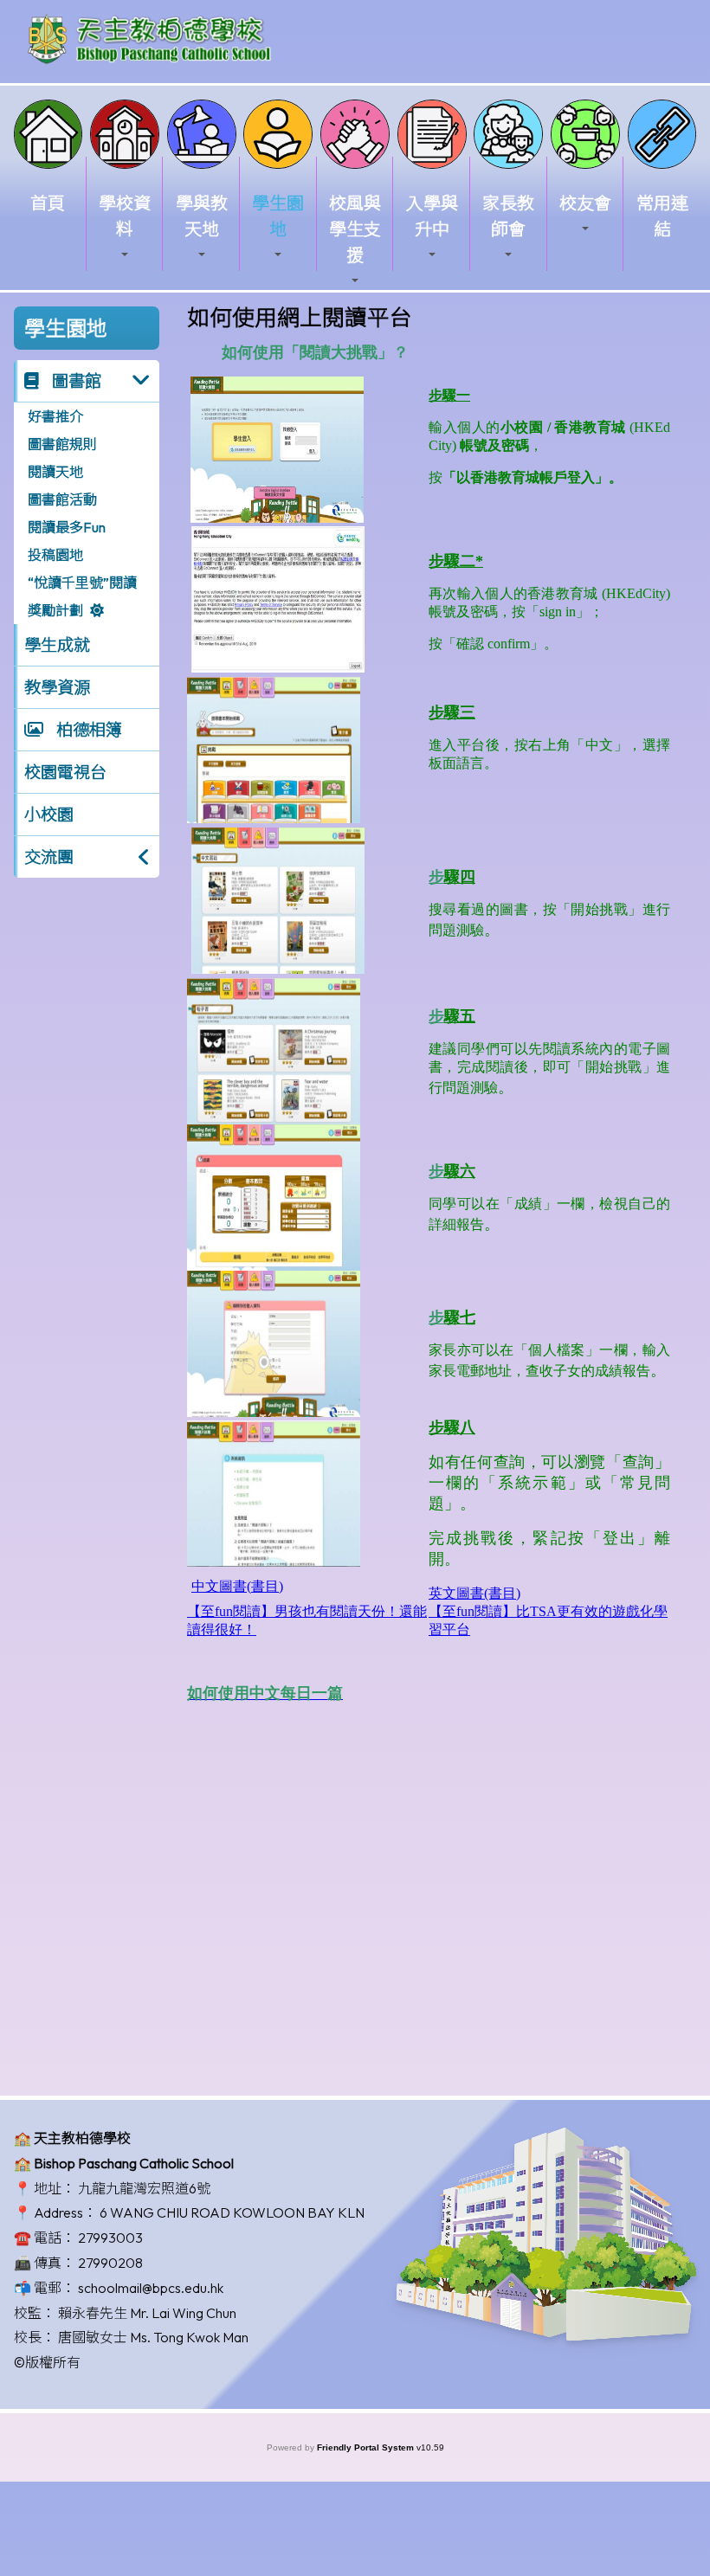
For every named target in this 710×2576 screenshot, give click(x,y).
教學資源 (57, 687)
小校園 (49, 815)
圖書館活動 (62, 499)
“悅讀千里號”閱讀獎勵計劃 (82, 596)
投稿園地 (55, 555)
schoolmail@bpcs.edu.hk (151, 2288)
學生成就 (57, 645)
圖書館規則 (62, 444)
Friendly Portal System (367, 2447)
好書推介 (55, 416)
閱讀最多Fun (67, 527)
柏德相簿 (87, 730)
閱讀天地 (55, 472)
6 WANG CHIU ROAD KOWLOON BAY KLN (232, 2212)
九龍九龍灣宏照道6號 (144, 2188)
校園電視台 (65, 772)
